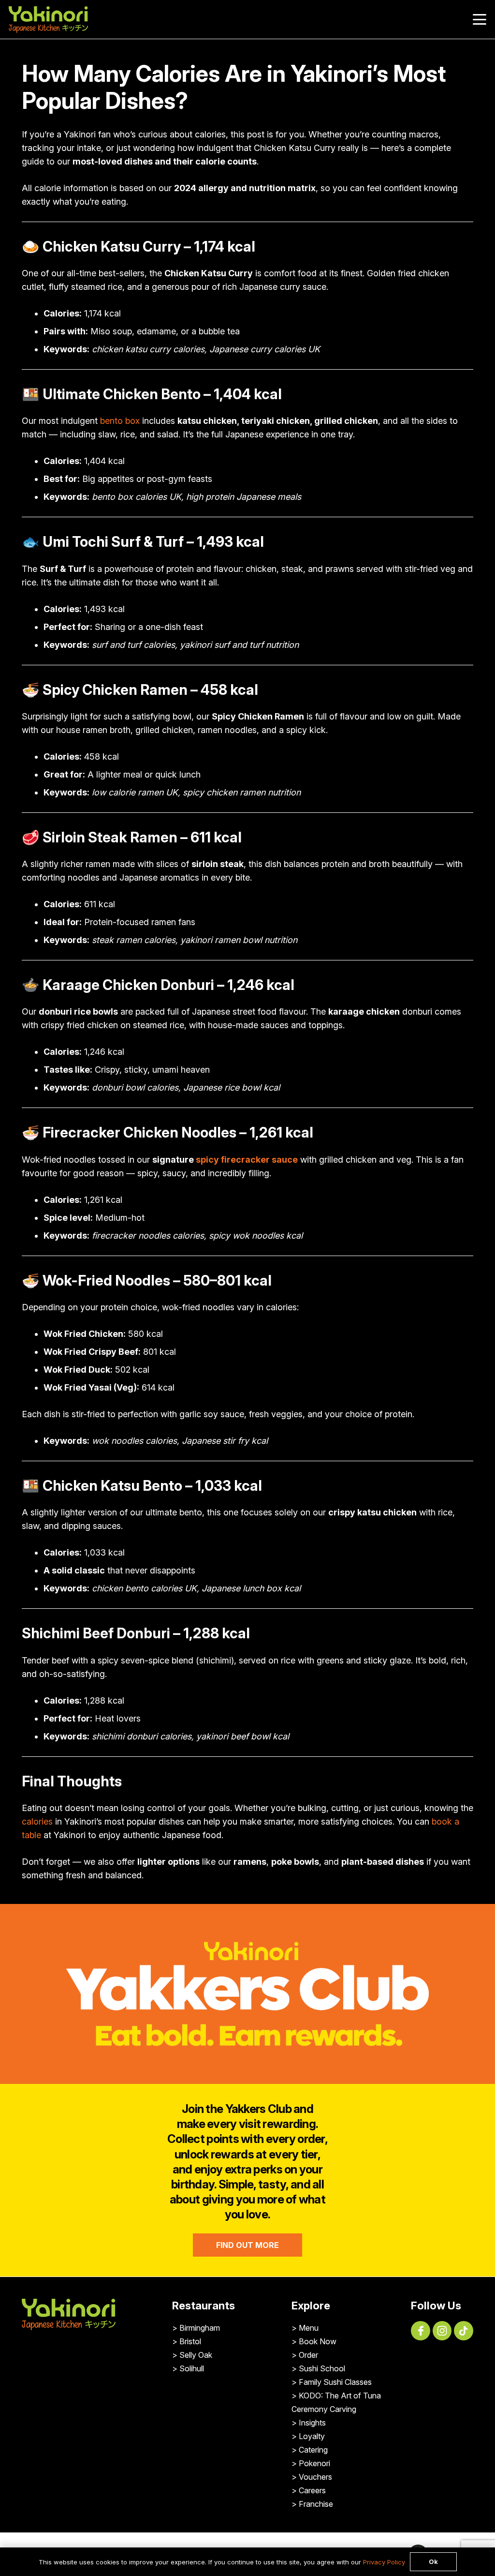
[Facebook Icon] (421, 2331)
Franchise (316, 2504)
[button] (480, 19)
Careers (312, 2490)
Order (308, 2355)
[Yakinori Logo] (48, 20)
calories (37, 1821)
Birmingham (200, 2328)
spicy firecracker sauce (247, 1160)
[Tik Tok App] (464, 2331)
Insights (312, 2423)
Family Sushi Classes (335, 2382)
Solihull (192, 2368)
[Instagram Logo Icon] (442, 2331)
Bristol (190, 2341)
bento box (120, 421)
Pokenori (314, 2463)
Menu (309, 2328)
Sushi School (322, 2368)
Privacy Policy (384, 2562)
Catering (313, 2450)
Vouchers (315, 2477)
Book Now (318, 2341)
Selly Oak (196, 2355)
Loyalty (312, 2436)
